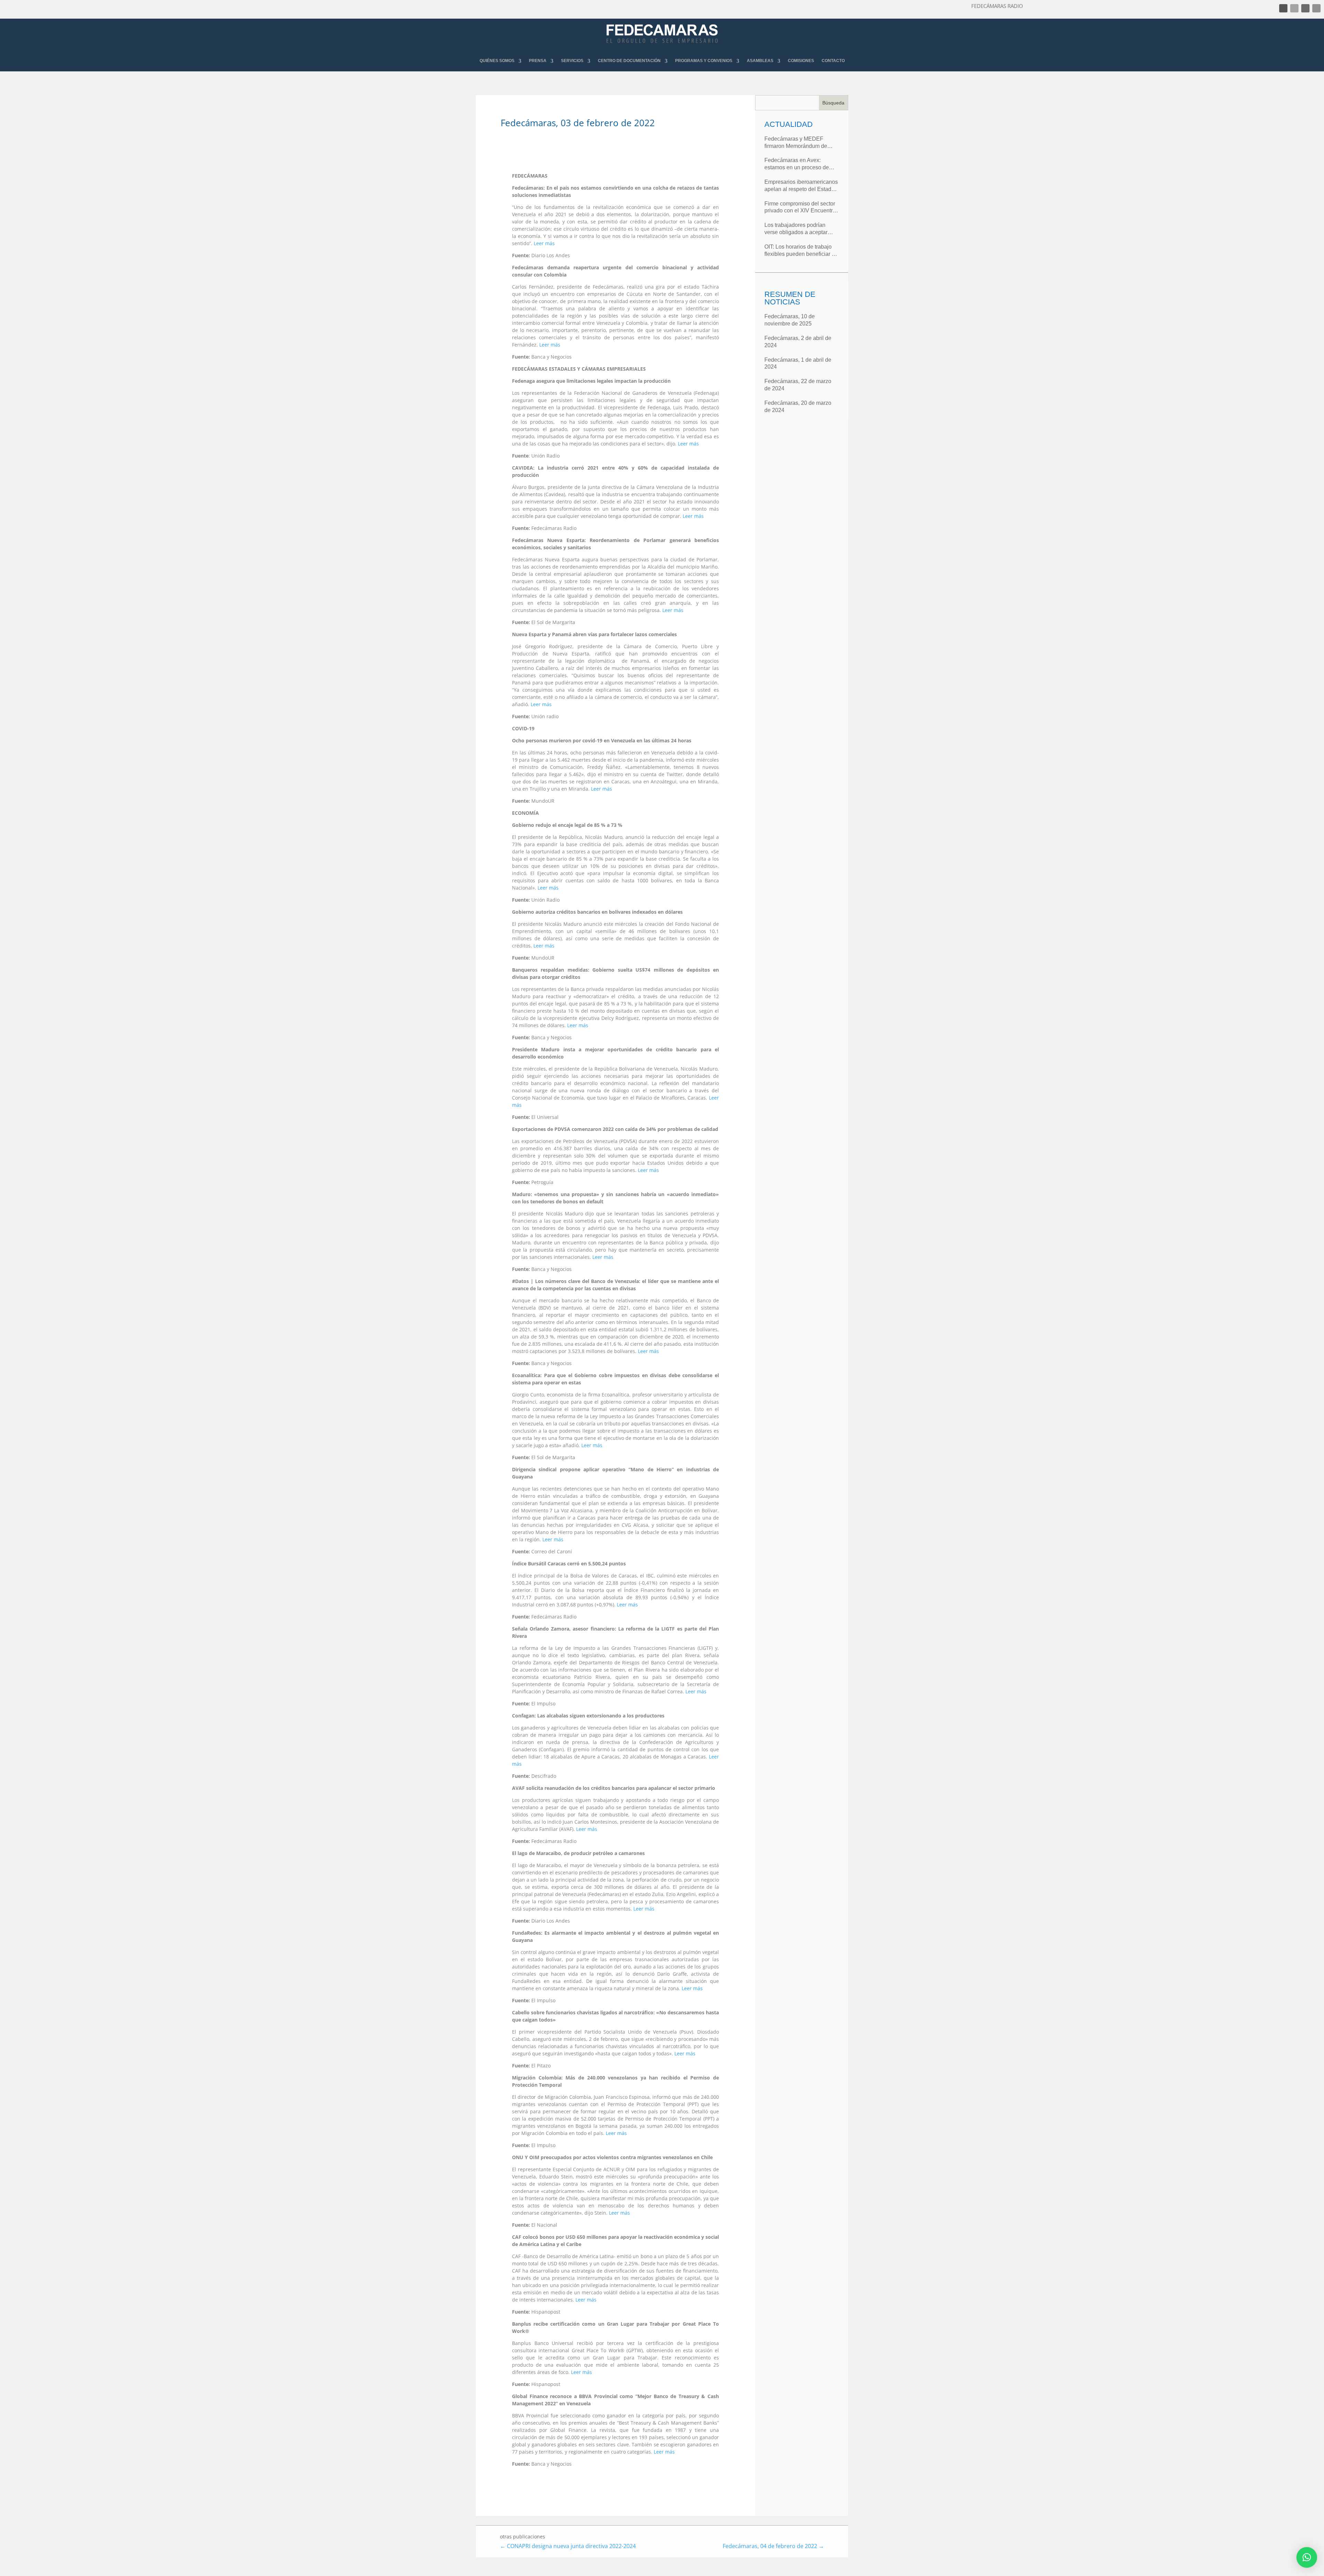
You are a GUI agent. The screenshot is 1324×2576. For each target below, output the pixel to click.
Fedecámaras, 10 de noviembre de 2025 (790, 320)
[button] (1307, 2557)
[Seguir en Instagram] (1305, 8)
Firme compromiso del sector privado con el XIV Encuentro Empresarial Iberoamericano (800, 208)
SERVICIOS (572, 61)
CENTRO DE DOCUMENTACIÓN (629, 61)
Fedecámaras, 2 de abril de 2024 (798, 342)
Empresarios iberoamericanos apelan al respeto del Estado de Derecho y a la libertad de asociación (801, 186)
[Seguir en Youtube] (1316, 8)
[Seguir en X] (1294, 8)
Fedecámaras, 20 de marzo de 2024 (798, 407)
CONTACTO (833, 61)
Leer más (544, 243)
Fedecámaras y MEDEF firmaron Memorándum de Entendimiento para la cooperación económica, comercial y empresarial (796, 143)
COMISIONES (801, 61)
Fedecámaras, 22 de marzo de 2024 (798, 385)
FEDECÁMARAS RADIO (997, 6)
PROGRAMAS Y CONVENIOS (704, 61)
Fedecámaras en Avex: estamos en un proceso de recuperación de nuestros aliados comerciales (797, 164)
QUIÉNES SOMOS (497, 61)
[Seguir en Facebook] (1283, 8)
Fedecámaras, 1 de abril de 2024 (798, 363)
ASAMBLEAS (760, 61)
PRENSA (538, 61)
